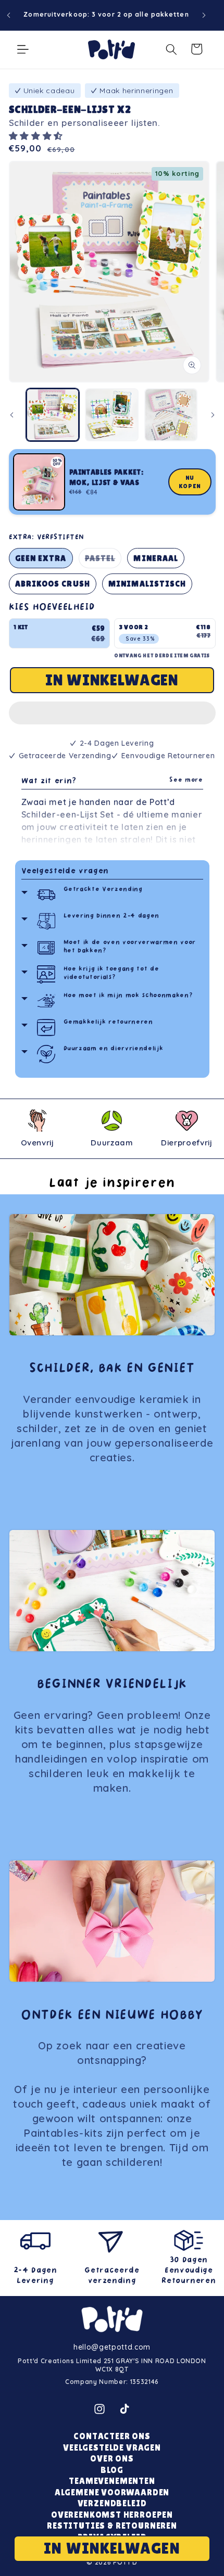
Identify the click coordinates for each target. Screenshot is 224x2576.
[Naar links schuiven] (11, 415)
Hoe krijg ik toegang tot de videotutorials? (111, 973)
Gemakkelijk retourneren (108, 1022)
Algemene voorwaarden (112, 2492)
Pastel (103, 561)
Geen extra (41, 558)
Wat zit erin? (112, 781)
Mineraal (156, 558)
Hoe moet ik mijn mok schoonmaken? (128, 996)
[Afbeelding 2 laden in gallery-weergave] (112, 415)
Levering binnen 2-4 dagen (112, 916)
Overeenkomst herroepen (112, 2515)
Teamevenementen (112, 2481)
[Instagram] (99, 2409)
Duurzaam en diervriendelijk (114, 1049)
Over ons (112, 2459)
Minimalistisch (147, 584)
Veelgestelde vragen (65, 871)
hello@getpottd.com (112, 2347)
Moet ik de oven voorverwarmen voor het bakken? (130, 947)
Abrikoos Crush (53, 584)
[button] (38, 136)
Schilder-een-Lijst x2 (70, 109)
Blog (112, 2470)
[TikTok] (125, 2409)
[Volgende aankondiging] (204, 15)
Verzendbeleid (112, 2503)
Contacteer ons (112, 2436)
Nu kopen (190, 482)
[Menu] (23, 49)
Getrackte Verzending (103, 890)
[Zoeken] (171, 49)
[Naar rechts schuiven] (213, 415)
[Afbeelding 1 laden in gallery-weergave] (53, 415)
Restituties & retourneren (112, 2526)
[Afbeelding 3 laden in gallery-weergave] (171, 415)
